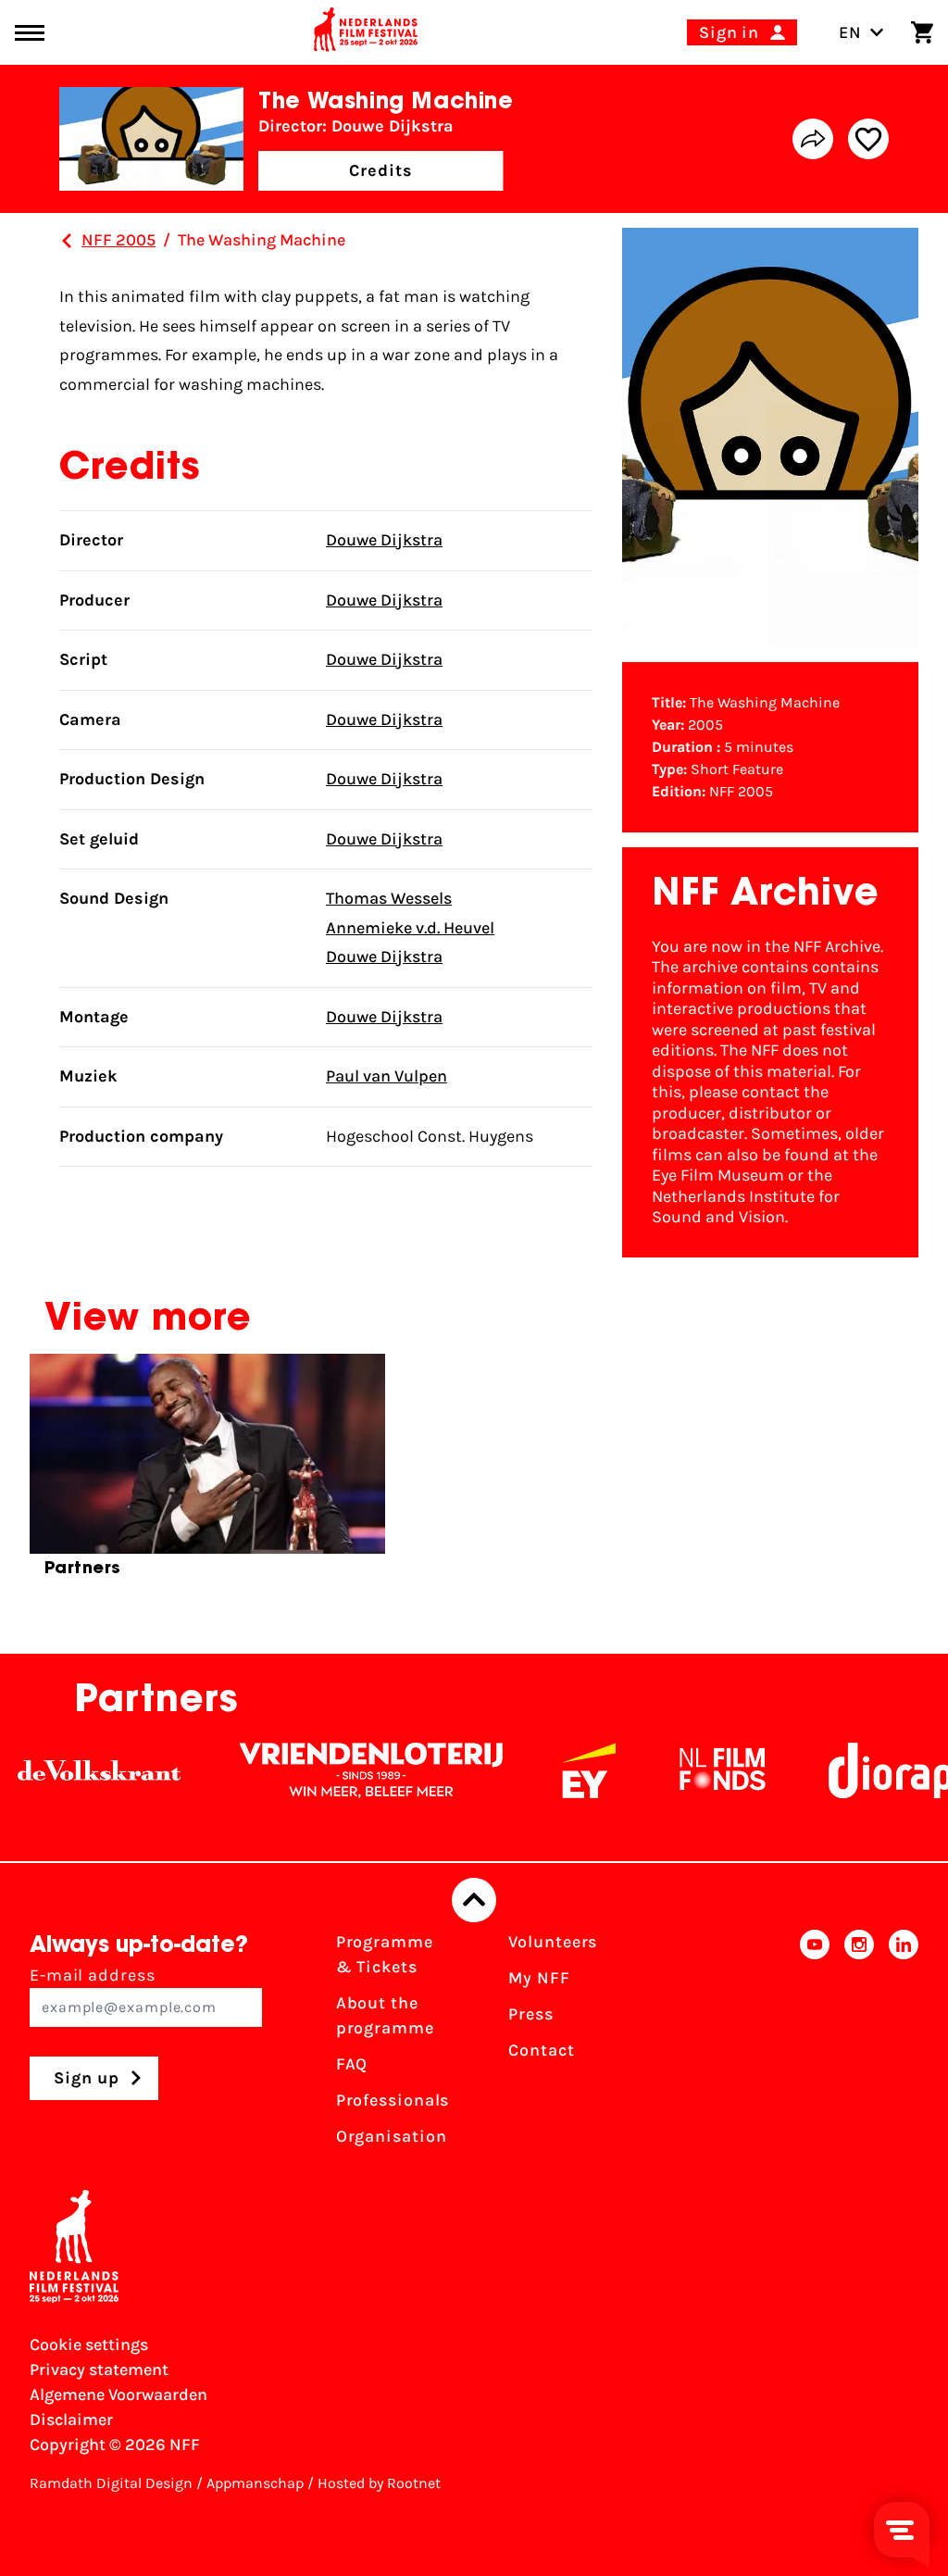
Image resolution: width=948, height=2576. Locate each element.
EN (850, 32)
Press (531, 2014)
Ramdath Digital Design (111, 2483)
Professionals (393, 2100)
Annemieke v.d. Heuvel (410, 928)
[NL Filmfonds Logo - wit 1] (693, 1770)
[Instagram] (859, 2045)
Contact (541, 2050)
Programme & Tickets (385, 1954)
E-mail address (93, 1975)
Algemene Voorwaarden (118, 2395)
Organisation (392, 2136)
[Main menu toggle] (30, 33)
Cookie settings (89, 2345)
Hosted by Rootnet (379, 2483)
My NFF (539, 1978)
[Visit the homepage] (366, 32)
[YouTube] (815, 2045)
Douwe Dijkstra (384, 540)
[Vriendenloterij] (343, 1770)
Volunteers (553, 1942)
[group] (207, 1473)
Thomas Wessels (389, 898)
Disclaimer (71, 2420)
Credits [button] (380, 170)
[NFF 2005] (67, 241)
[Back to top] (474, 1900)
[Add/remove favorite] (868, 139)
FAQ (352, 2064)
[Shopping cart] (922, 32)
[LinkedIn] (904, 2045)
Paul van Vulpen (387, 1076)
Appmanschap (255, 2483)
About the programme (385, 2015)
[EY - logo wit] (560, 1770)
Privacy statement (99, 2370)
